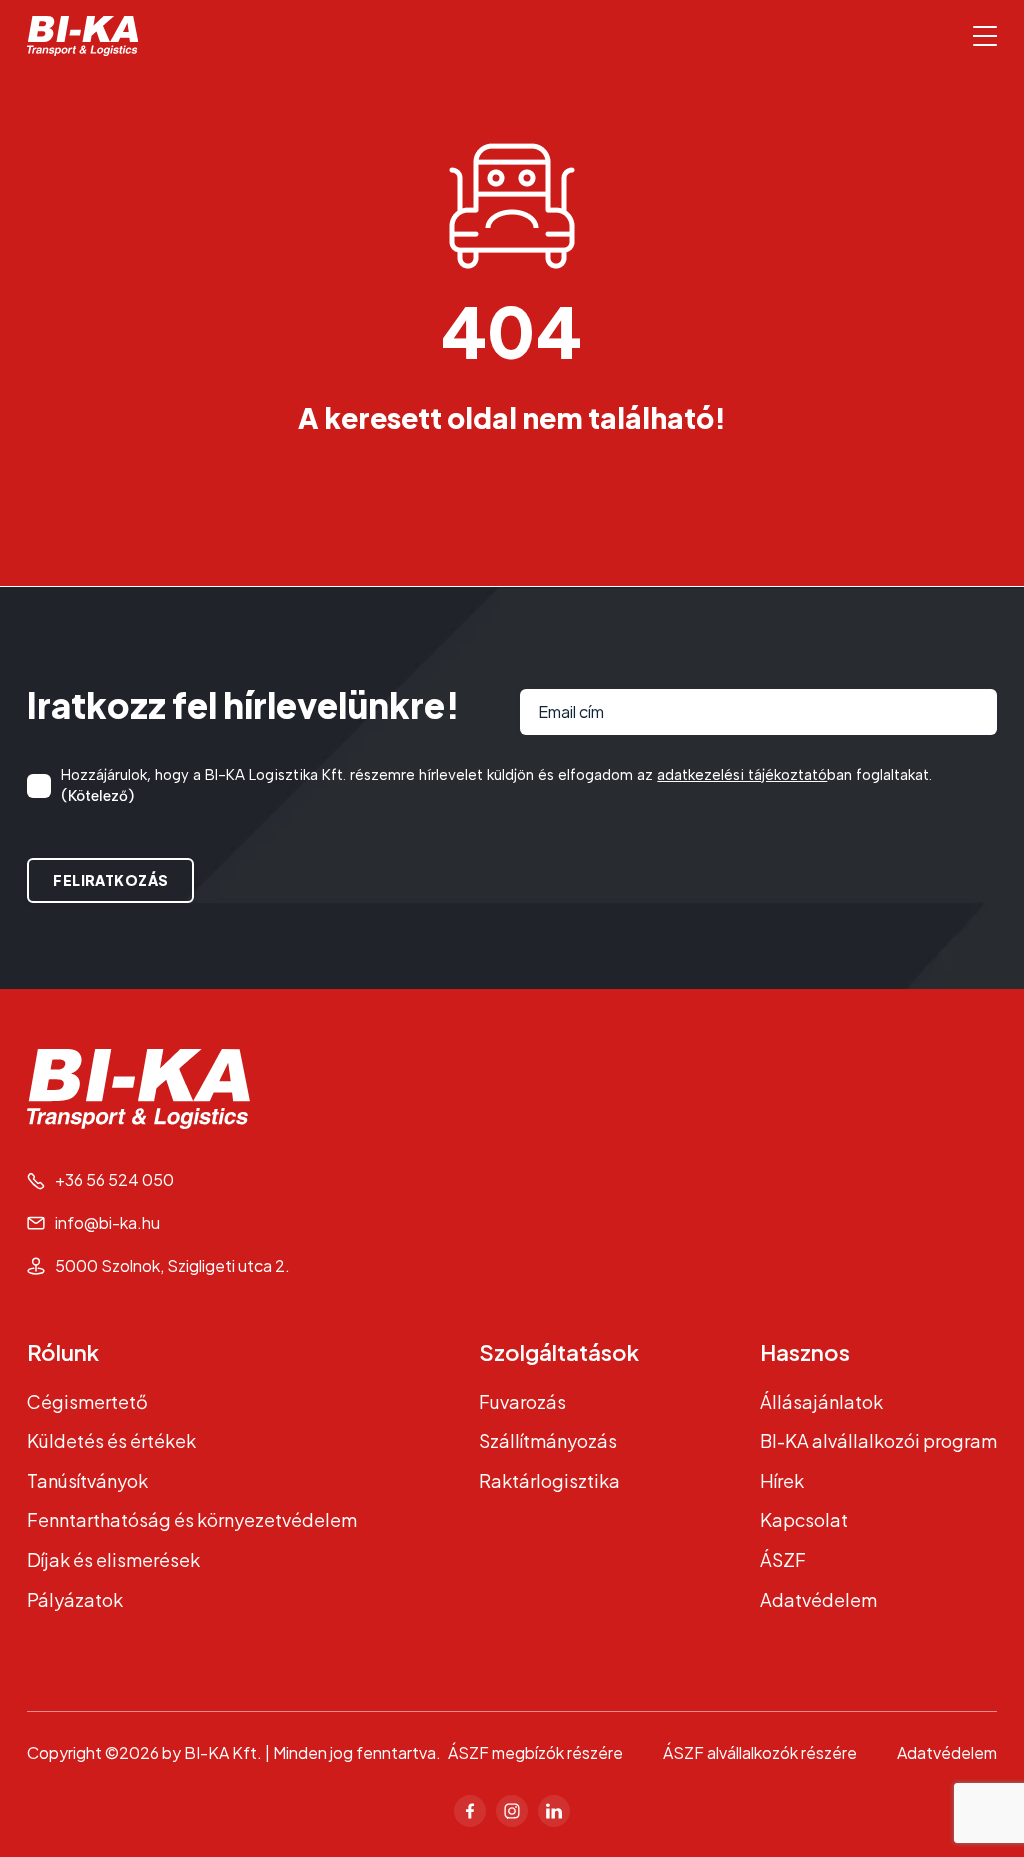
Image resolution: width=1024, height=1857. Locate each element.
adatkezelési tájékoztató (742, 775)
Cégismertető (87, 1401)
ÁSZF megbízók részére (535, 1752)
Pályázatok (75, 1599)
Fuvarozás (522, 1401)
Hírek (782, 1480)
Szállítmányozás (548, 1440)
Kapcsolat (804, 1519)
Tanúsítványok (87, 1480)
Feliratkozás (110, 880)
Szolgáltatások (559, 1352)
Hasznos (805, 1352)
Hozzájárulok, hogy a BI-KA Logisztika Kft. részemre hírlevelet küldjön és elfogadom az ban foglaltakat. (496, 785)
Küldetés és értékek (111, 1440)
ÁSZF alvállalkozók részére (760, 1752)
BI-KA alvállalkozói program (878, 1440)
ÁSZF (783, 1559)
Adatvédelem (818, 1599)
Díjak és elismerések (113, 1559)
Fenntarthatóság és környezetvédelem (192, 1519)
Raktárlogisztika (549, 1480)
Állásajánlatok (821, 1401)
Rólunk (63, 1352)
